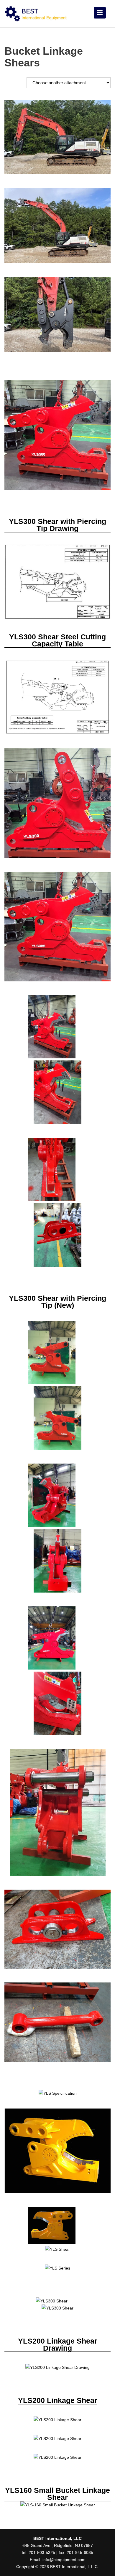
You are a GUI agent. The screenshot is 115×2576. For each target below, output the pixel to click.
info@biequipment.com (64, 2560)
